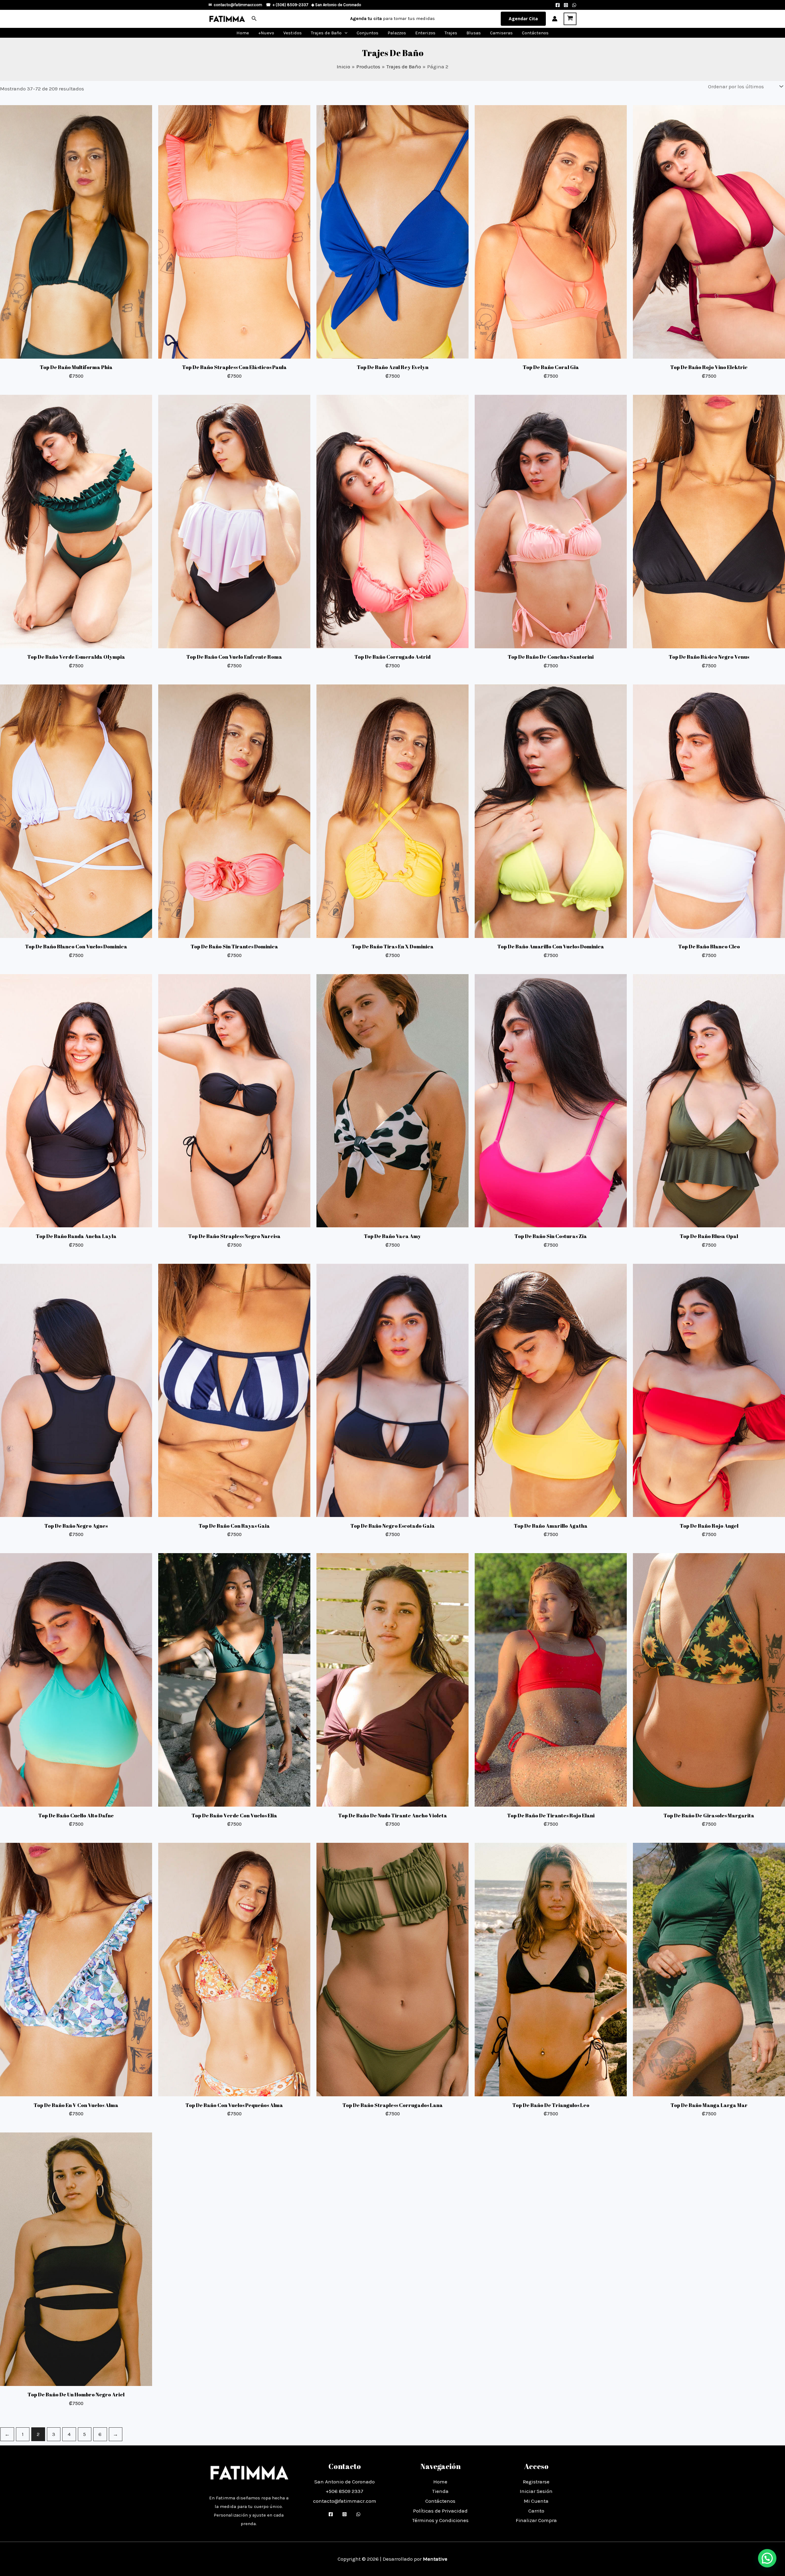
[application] (345, 33)
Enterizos (425, 33)
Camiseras (501, 33)
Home (243, 33)
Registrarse (536, 2482)
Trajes (451, 33)
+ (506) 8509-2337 (291, 5)
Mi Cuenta (536, 2501)
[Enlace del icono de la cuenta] (555, 19)
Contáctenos (535, 33)
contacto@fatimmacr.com (345, 2501)
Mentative (435, 2559)
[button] (254, 19)
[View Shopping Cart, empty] (570, 19)
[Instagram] (566, 5)
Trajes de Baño (326, 33)
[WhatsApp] (574, 5)
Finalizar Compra (536, 2520)
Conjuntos (368, 33)
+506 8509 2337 (345, 2491)
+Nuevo (266, 33)
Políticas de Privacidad (440, 2511)
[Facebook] (558, 5)
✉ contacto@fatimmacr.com (235, 5)
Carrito (536, 2511)
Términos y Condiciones (440, 2520)
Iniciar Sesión (536, 2491)
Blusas (474, 33)
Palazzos (397, 33)
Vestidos (293, 33)
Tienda (440, 2491)
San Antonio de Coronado (338, 5)
